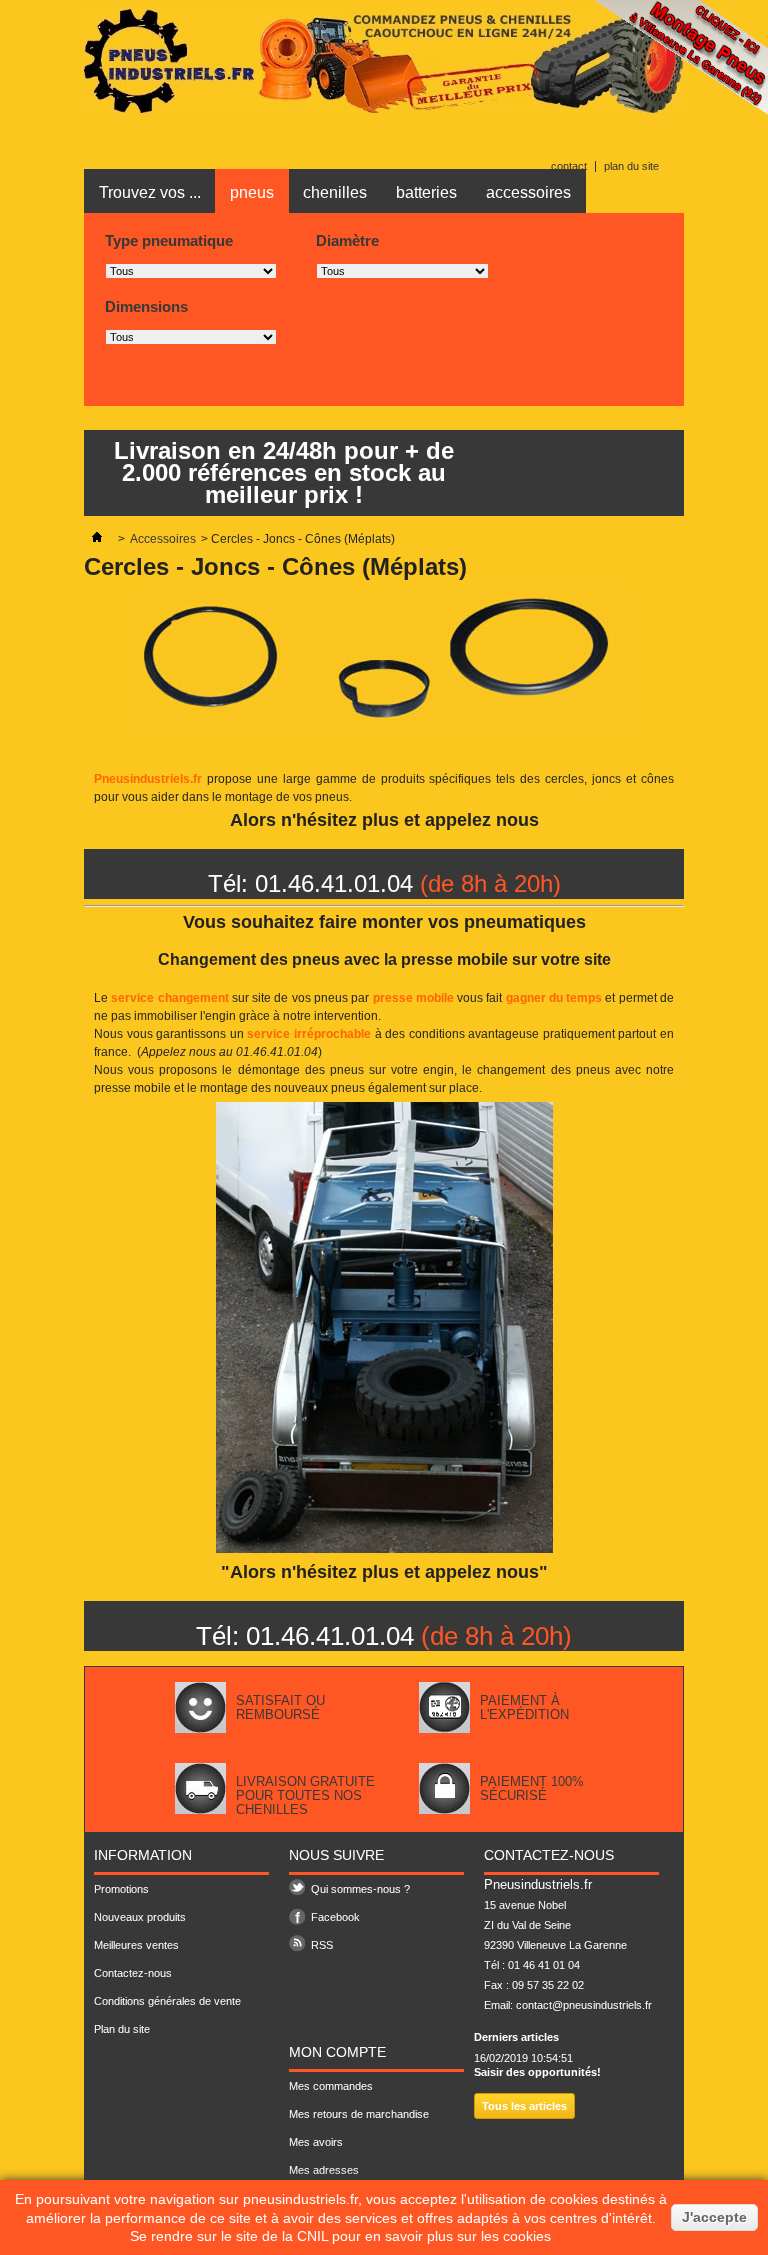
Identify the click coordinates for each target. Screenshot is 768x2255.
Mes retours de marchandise (359, 2114)
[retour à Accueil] (97, 539)
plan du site (631, 166)
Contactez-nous (133, 1973)
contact (569, 166)
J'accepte (714, 2217)
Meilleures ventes (136, 1945)
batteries (426, 192)
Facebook (335, 1917)
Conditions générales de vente (167, 2001)
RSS (322, 1945)
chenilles (335, 192)
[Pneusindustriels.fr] (384, 109)
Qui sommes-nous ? (360, 1889)
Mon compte (337, 2052)
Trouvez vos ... (150, 192)
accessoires (528, 192)
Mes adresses (324, 2170)
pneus (252, 192)
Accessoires (163, 539)
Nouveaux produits (140, 1917)
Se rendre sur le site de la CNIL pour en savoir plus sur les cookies (340, 2236)
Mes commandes (331, 2086)
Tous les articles (524, 2106)
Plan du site (122, 2029)
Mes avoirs (316, 2142)
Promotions (121, 1889)
